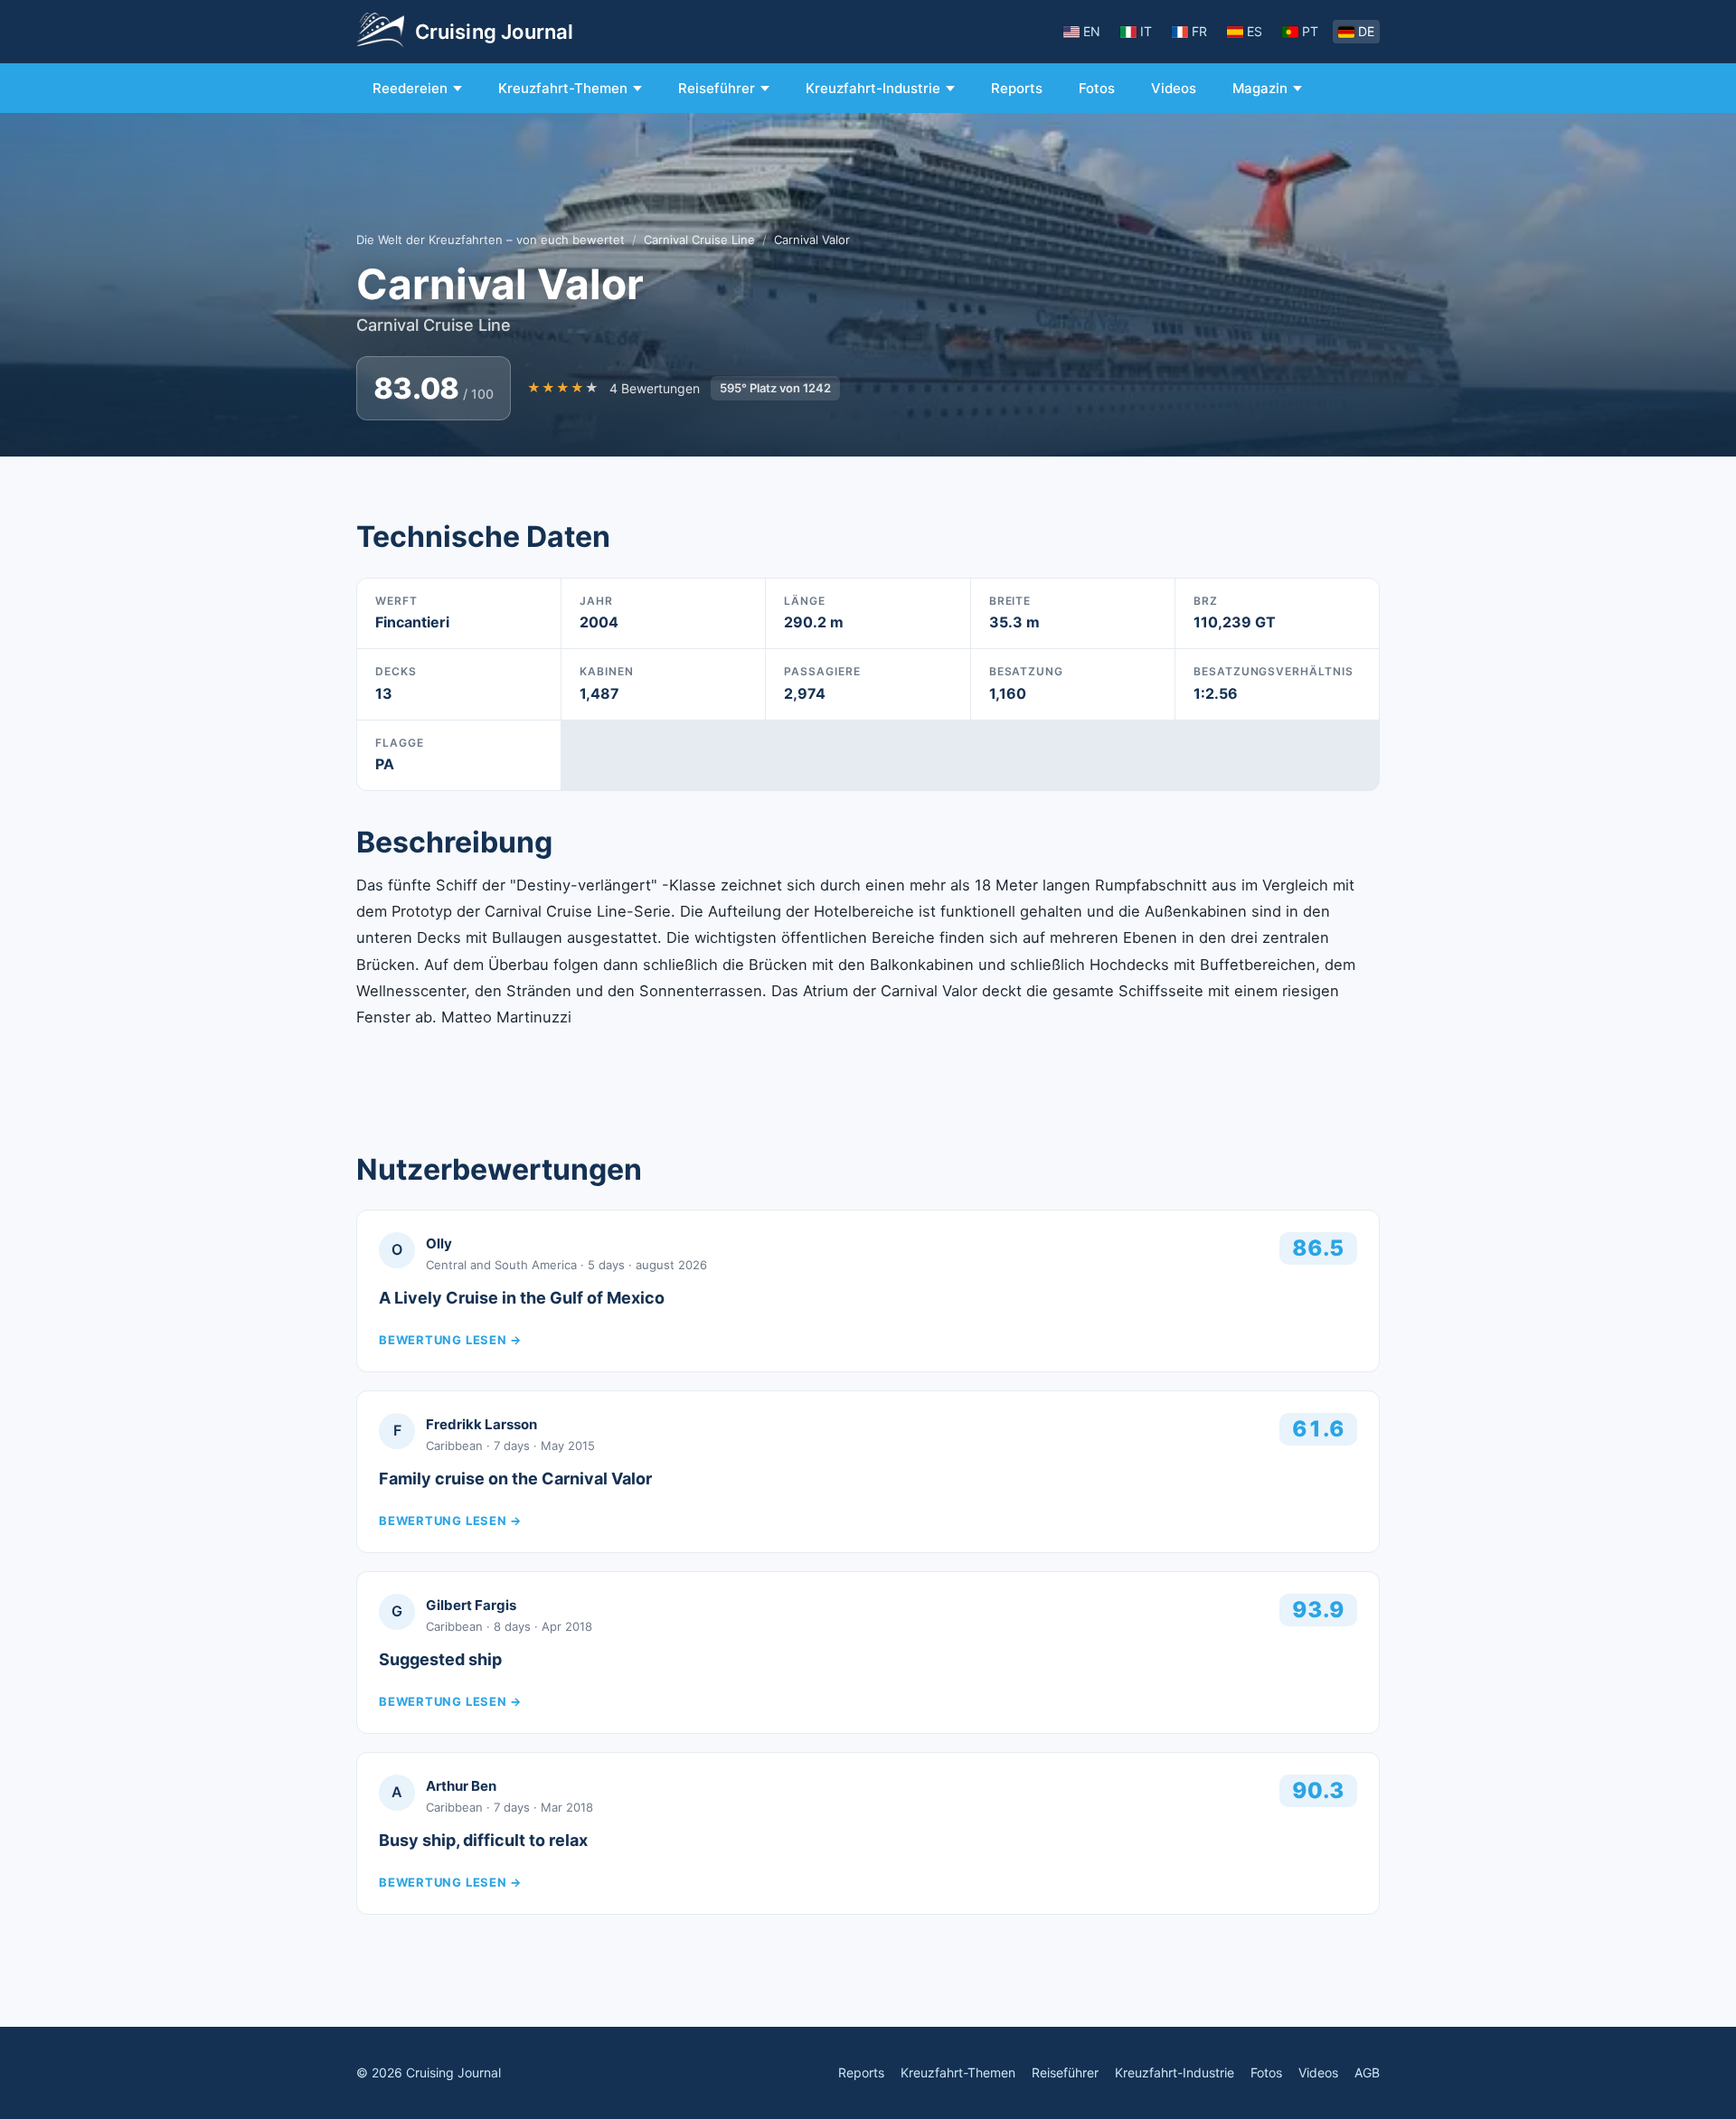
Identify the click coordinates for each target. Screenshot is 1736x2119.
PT (1310, 31)
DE (1366, 31)
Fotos (1097, 88)
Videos (1174, 88)
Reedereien (410, 88)
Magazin (1260, 88)
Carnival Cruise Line (699, 240)
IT (1146, 31)
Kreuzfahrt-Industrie (873, 88)
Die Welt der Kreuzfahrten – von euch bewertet (491, 240)
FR (1199, 31)
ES (1255, 31)
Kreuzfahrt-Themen (563, 88)
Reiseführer (717, 88)
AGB (1367, 2072)
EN (1092, 31)
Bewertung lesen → (450, 1340)
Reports (1017, 88)
